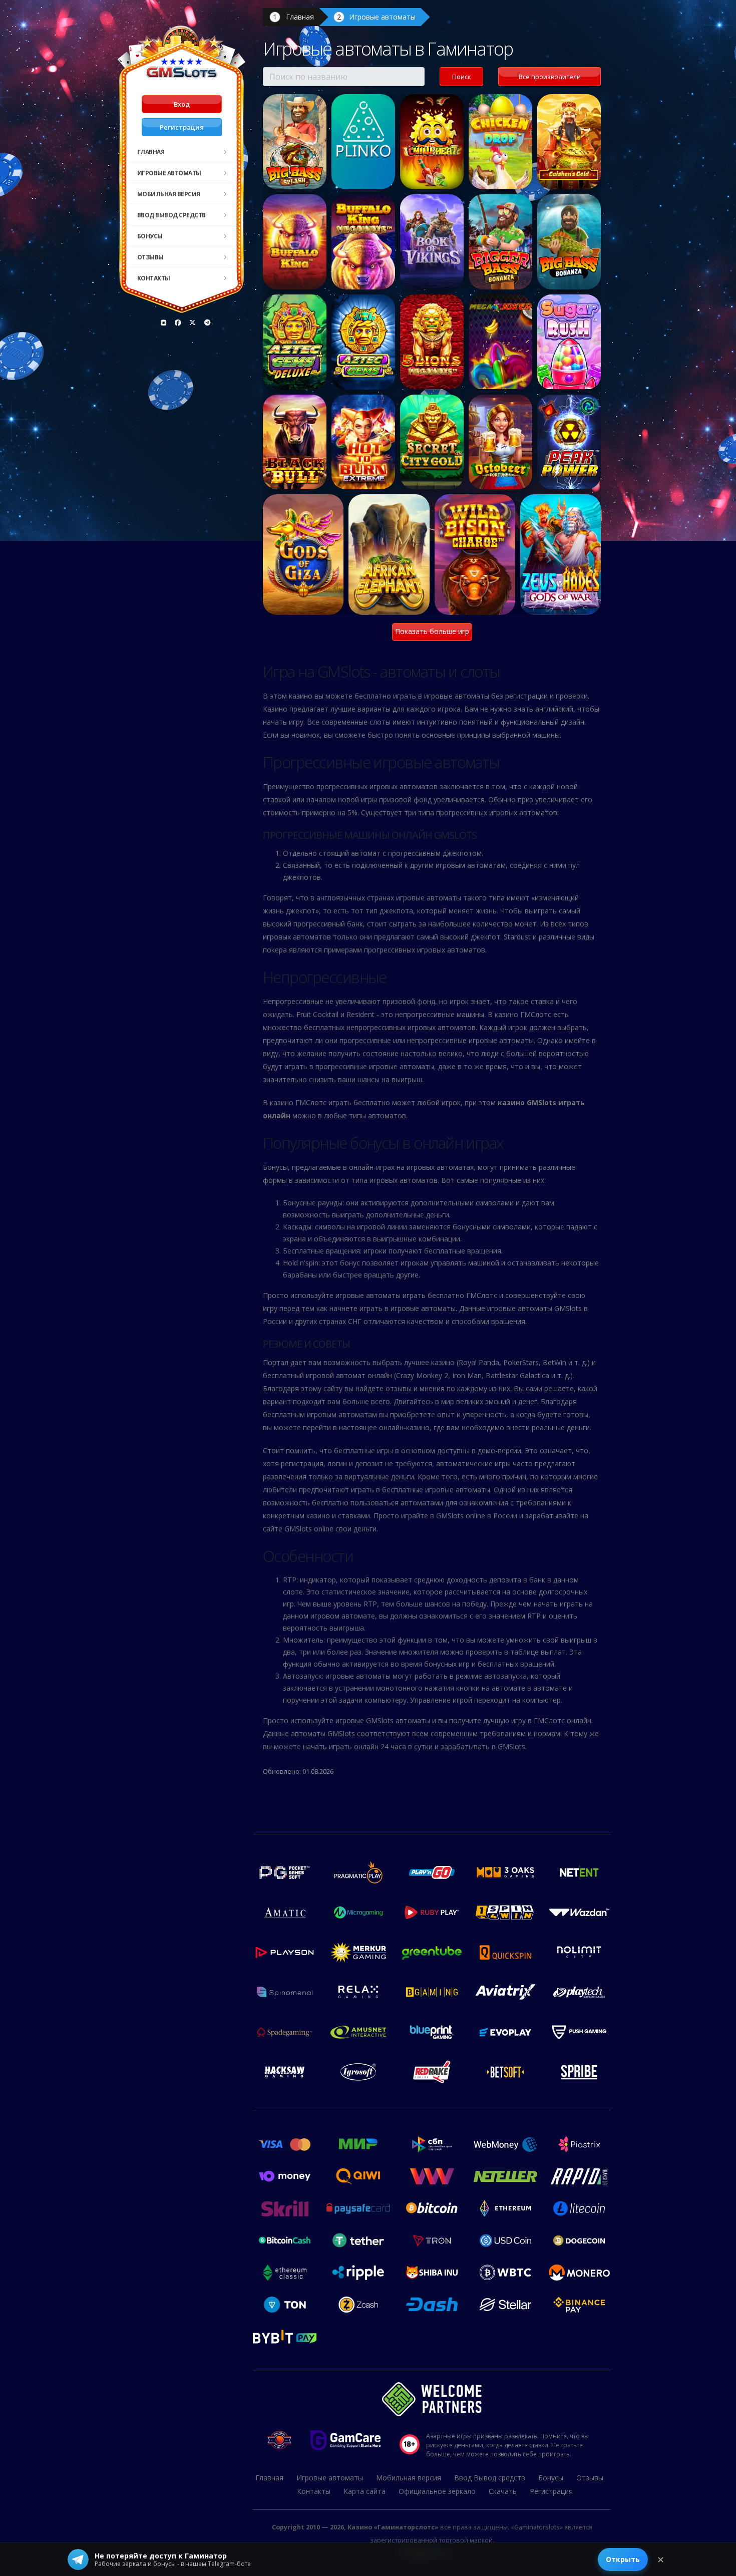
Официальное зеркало (437, 2491)
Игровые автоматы (169, 173)
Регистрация (182, 127)
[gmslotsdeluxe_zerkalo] (207, 323)
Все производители (550, 77)
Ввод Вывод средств (171, 215)
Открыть (623, 2559)
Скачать (503, 2491)
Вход (182, 104)
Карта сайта (364, 2491)
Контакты (154, 278)
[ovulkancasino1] (164, 323)
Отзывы (150, 257)
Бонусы (150, 236)
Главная (151, 152)
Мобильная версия (169, 194)
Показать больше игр (432, 631)
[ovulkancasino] (178, 323)
